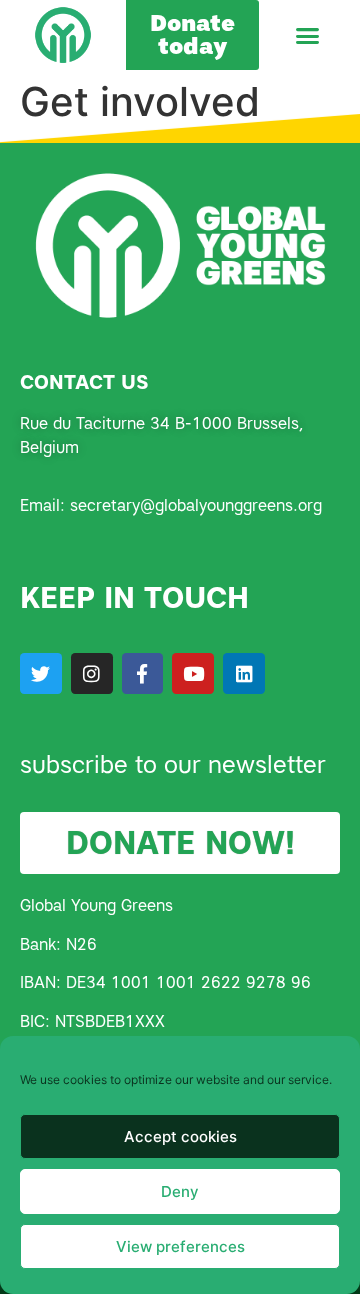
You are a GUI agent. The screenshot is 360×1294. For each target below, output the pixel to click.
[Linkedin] (244, 674)
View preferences (180, 1246)
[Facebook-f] (143, 674)
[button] (308, 35)
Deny (180, 1191)
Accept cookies (180, 1136)
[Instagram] (92, 674)
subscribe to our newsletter (173, 764)
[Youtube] (193, 674)
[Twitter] (41, 674)
